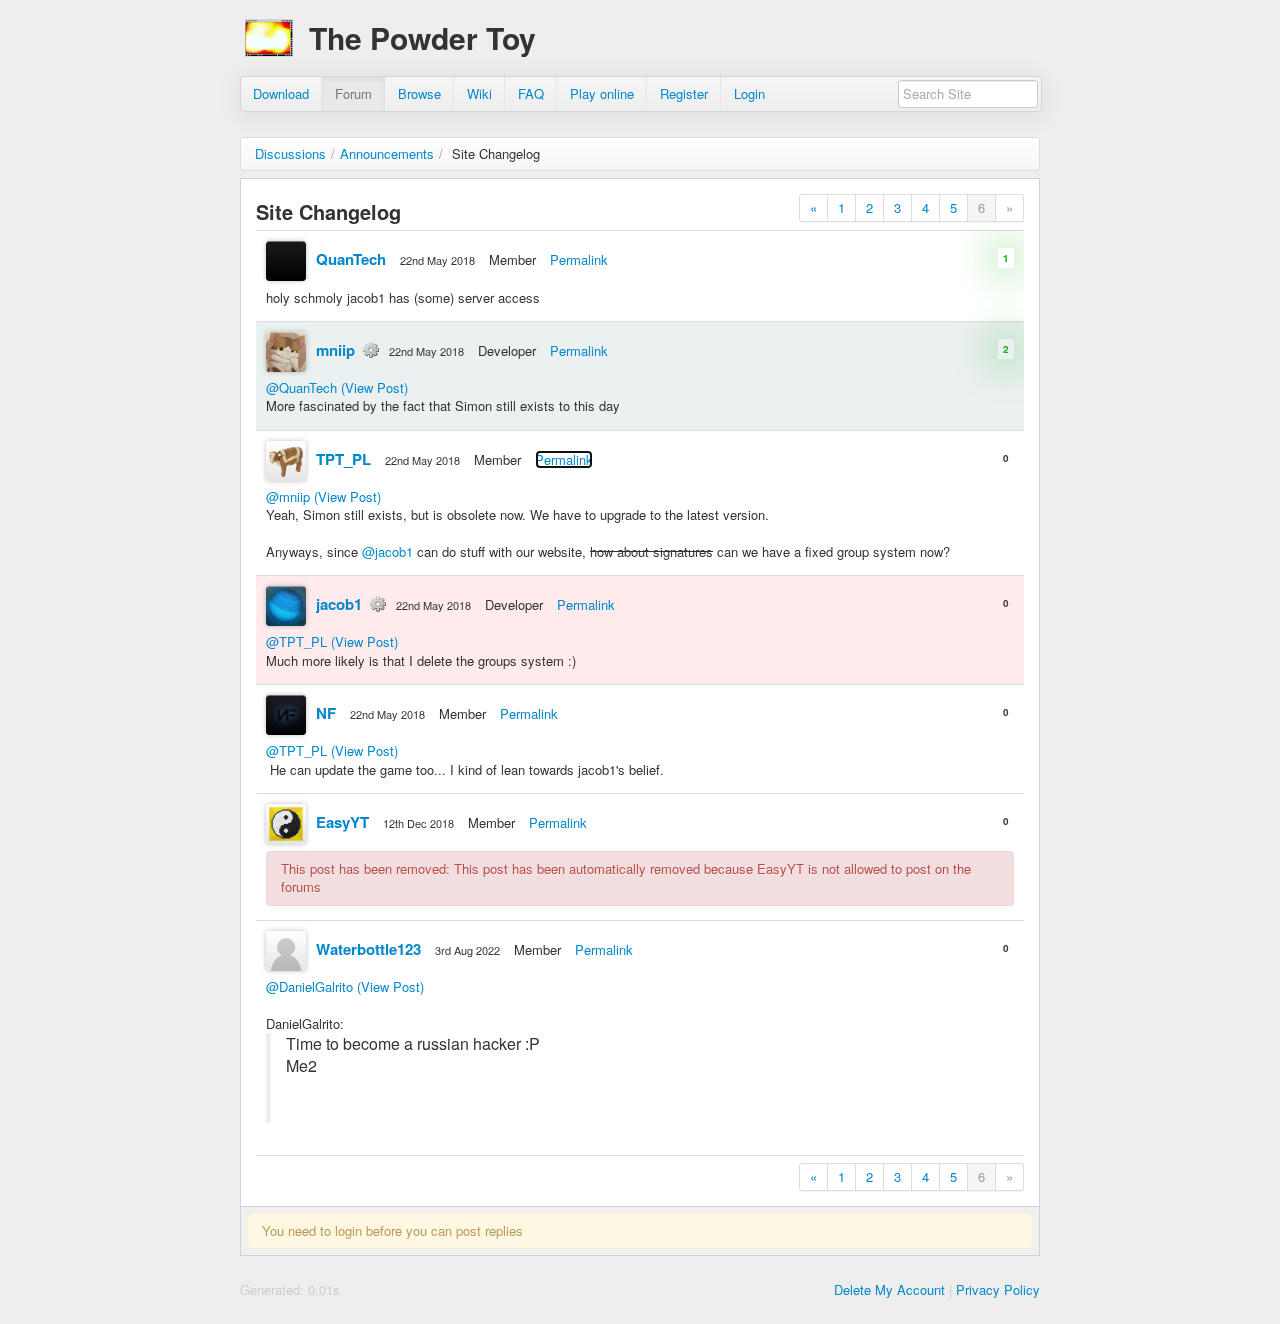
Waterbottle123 (368, 949)
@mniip (288, 496)
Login (749, 93)
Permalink (579, 259)
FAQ (531, 93)
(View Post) (374, 387)
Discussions (290, 153)
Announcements (387, 153)
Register (684, 93)
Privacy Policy (998, 1289)
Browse (419, 93)
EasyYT (342, 822)
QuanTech (351, 259)
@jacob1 (387, 551)
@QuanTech (301, 387)
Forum (353, 93)
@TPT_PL (296, 641)
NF (326, 713)
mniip (335, 350)
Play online (602, 93)
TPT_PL (343, 459)
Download (281, 93)
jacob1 (339, 604)
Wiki (479, 93)
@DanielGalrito (309, 986)
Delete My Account (889, 1289)
